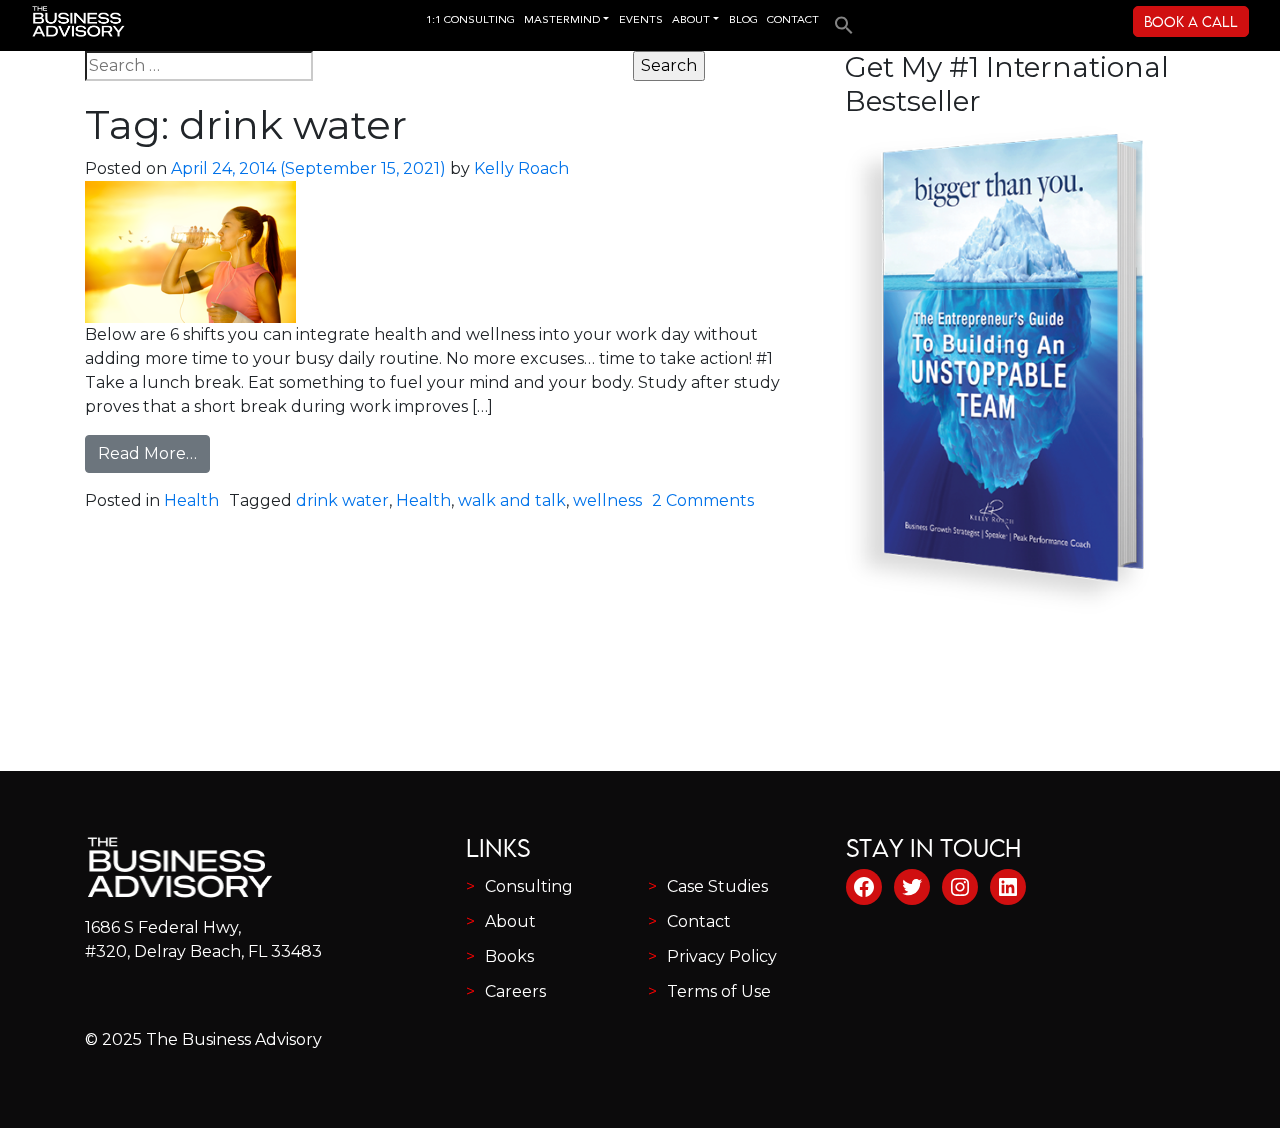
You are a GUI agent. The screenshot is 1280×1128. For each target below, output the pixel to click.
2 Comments (703, 500)
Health (191, 500)
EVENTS (641, 20)
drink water (342, 500)
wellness (607, 500)
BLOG (743, 20)
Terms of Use (719, 991)
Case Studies (717, 886)
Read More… (154, 453)
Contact (699, 921)
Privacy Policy (722, 956)
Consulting (529, 886)
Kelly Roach (521, 168)
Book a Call (1191, 21)
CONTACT (793, 20)
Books (509, 956)
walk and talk (512, 500)
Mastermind (562, 20)
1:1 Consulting (470, 20)
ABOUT (691, 20)
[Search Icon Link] (839, 18)
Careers (515, 991)
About (510, 921)
